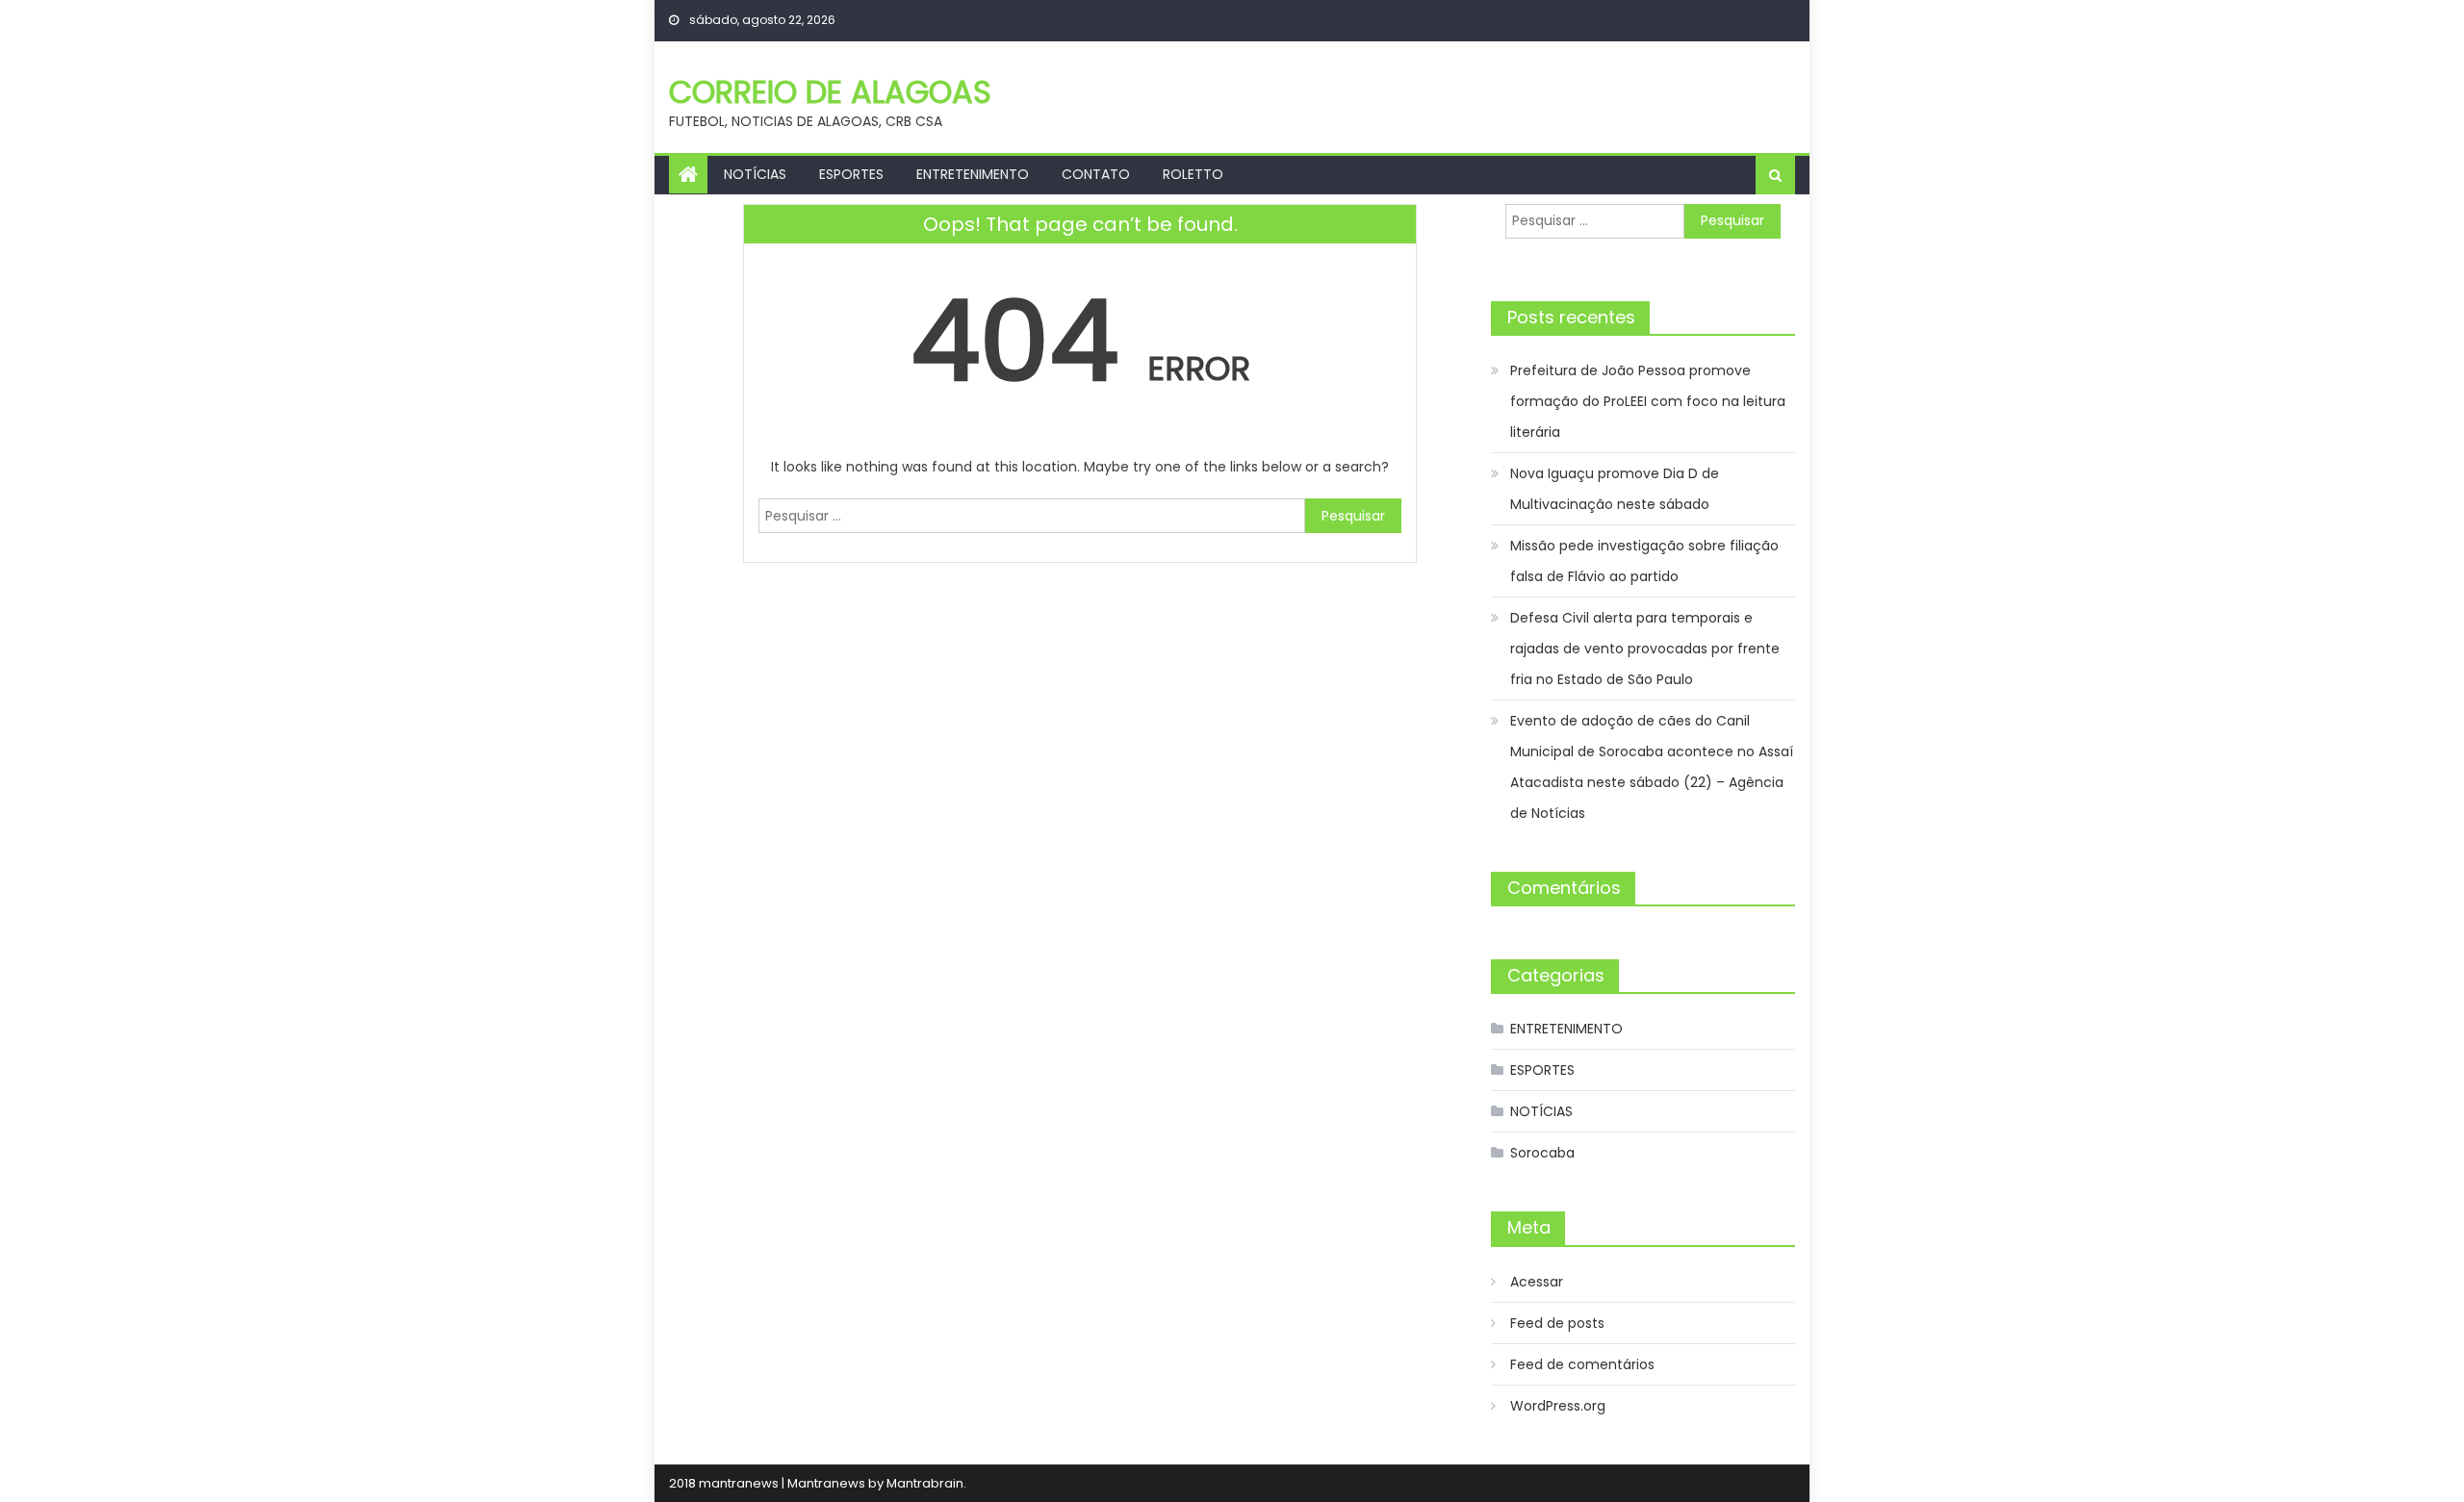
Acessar (1537, 1282)
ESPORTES (851, 174)
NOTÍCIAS (755, 174)
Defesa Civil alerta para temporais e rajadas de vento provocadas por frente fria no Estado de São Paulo (1645, 649)
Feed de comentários (1582, 1364)
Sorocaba (1542, 1153)
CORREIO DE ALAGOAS (830, 92)
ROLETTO (1193, 174)
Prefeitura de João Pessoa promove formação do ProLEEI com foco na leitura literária (1648, 401)
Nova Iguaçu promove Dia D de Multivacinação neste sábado (1615, 489)
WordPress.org (1558, 1406)
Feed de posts (1557, 1323)
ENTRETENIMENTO (973, 174)
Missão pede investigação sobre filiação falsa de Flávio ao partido (1644, 561)
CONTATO (1096, 174)
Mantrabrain (925, 1483)
